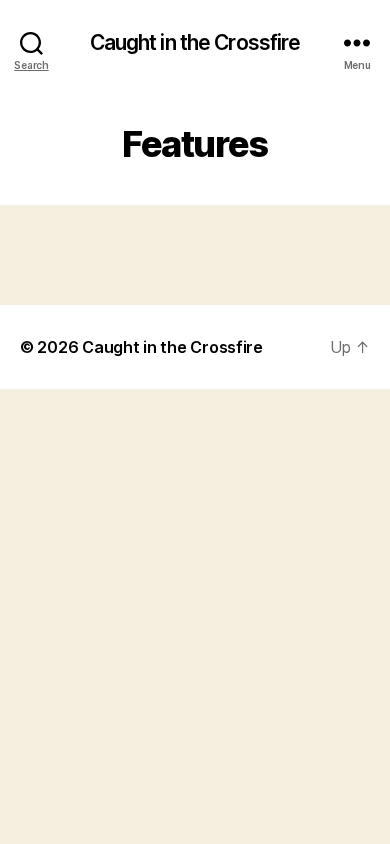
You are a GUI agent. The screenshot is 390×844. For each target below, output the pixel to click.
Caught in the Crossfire (195, 42)
